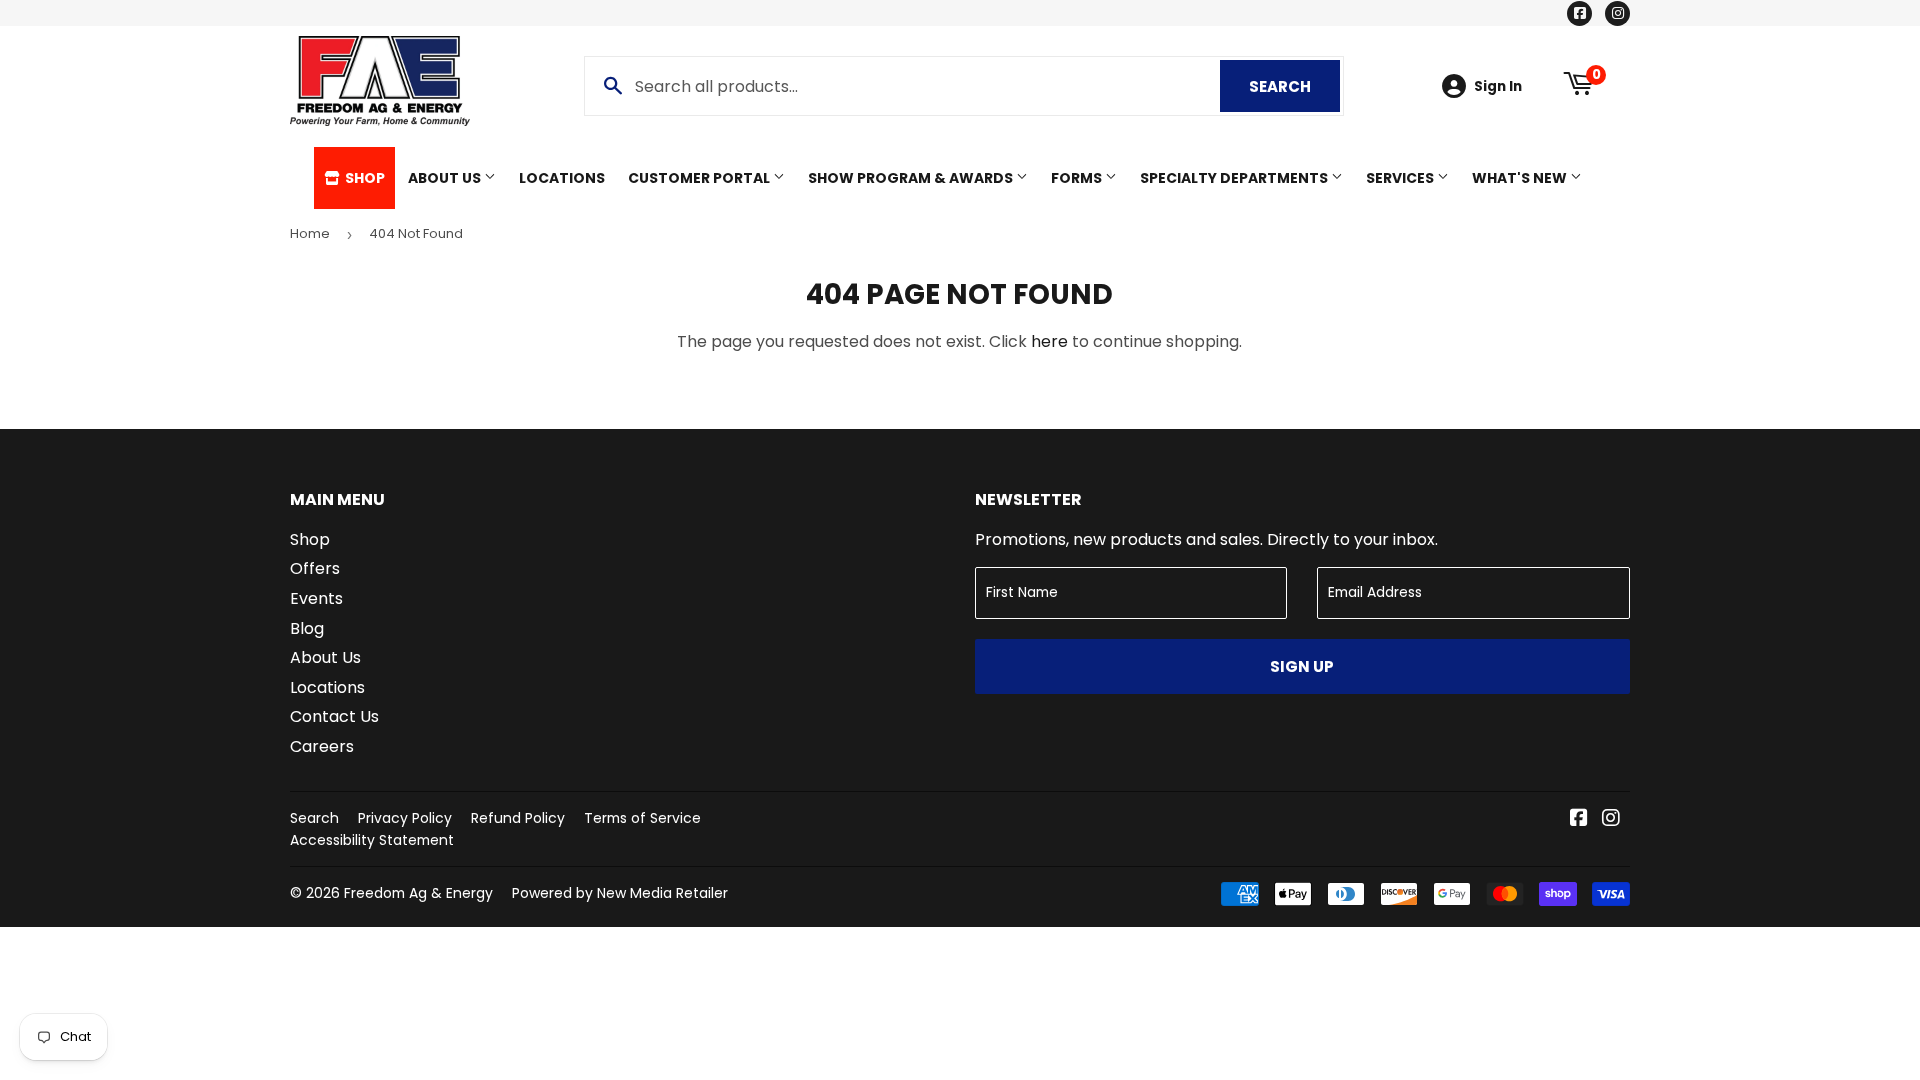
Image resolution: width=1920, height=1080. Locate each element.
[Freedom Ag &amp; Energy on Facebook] (1579, 819)
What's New (1521, 178)
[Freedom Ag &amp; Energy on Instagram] (1611, 819)
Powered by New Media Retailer (620, 893)
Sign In (1498, 86)
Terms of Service (642, 818)
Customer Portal (700, 178)
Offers (315, 568)
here (1049, 341)
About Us (446, 178)
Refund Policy (518, 818)
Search (1294, 86)
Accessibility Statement (372, 840)
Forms (1078, 178)
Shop (363, 178)
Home (310, 233)
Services (1401, 178)
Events (316, 598)
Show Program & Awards (912, 178)
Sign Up (1302, 666)
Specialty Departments (1235, 178)
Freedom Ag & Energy (418, 893)
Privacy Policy (405, 818)
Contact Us (334, 716)
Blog (307, 628)
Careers (322, 746)
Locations (562, 178)
